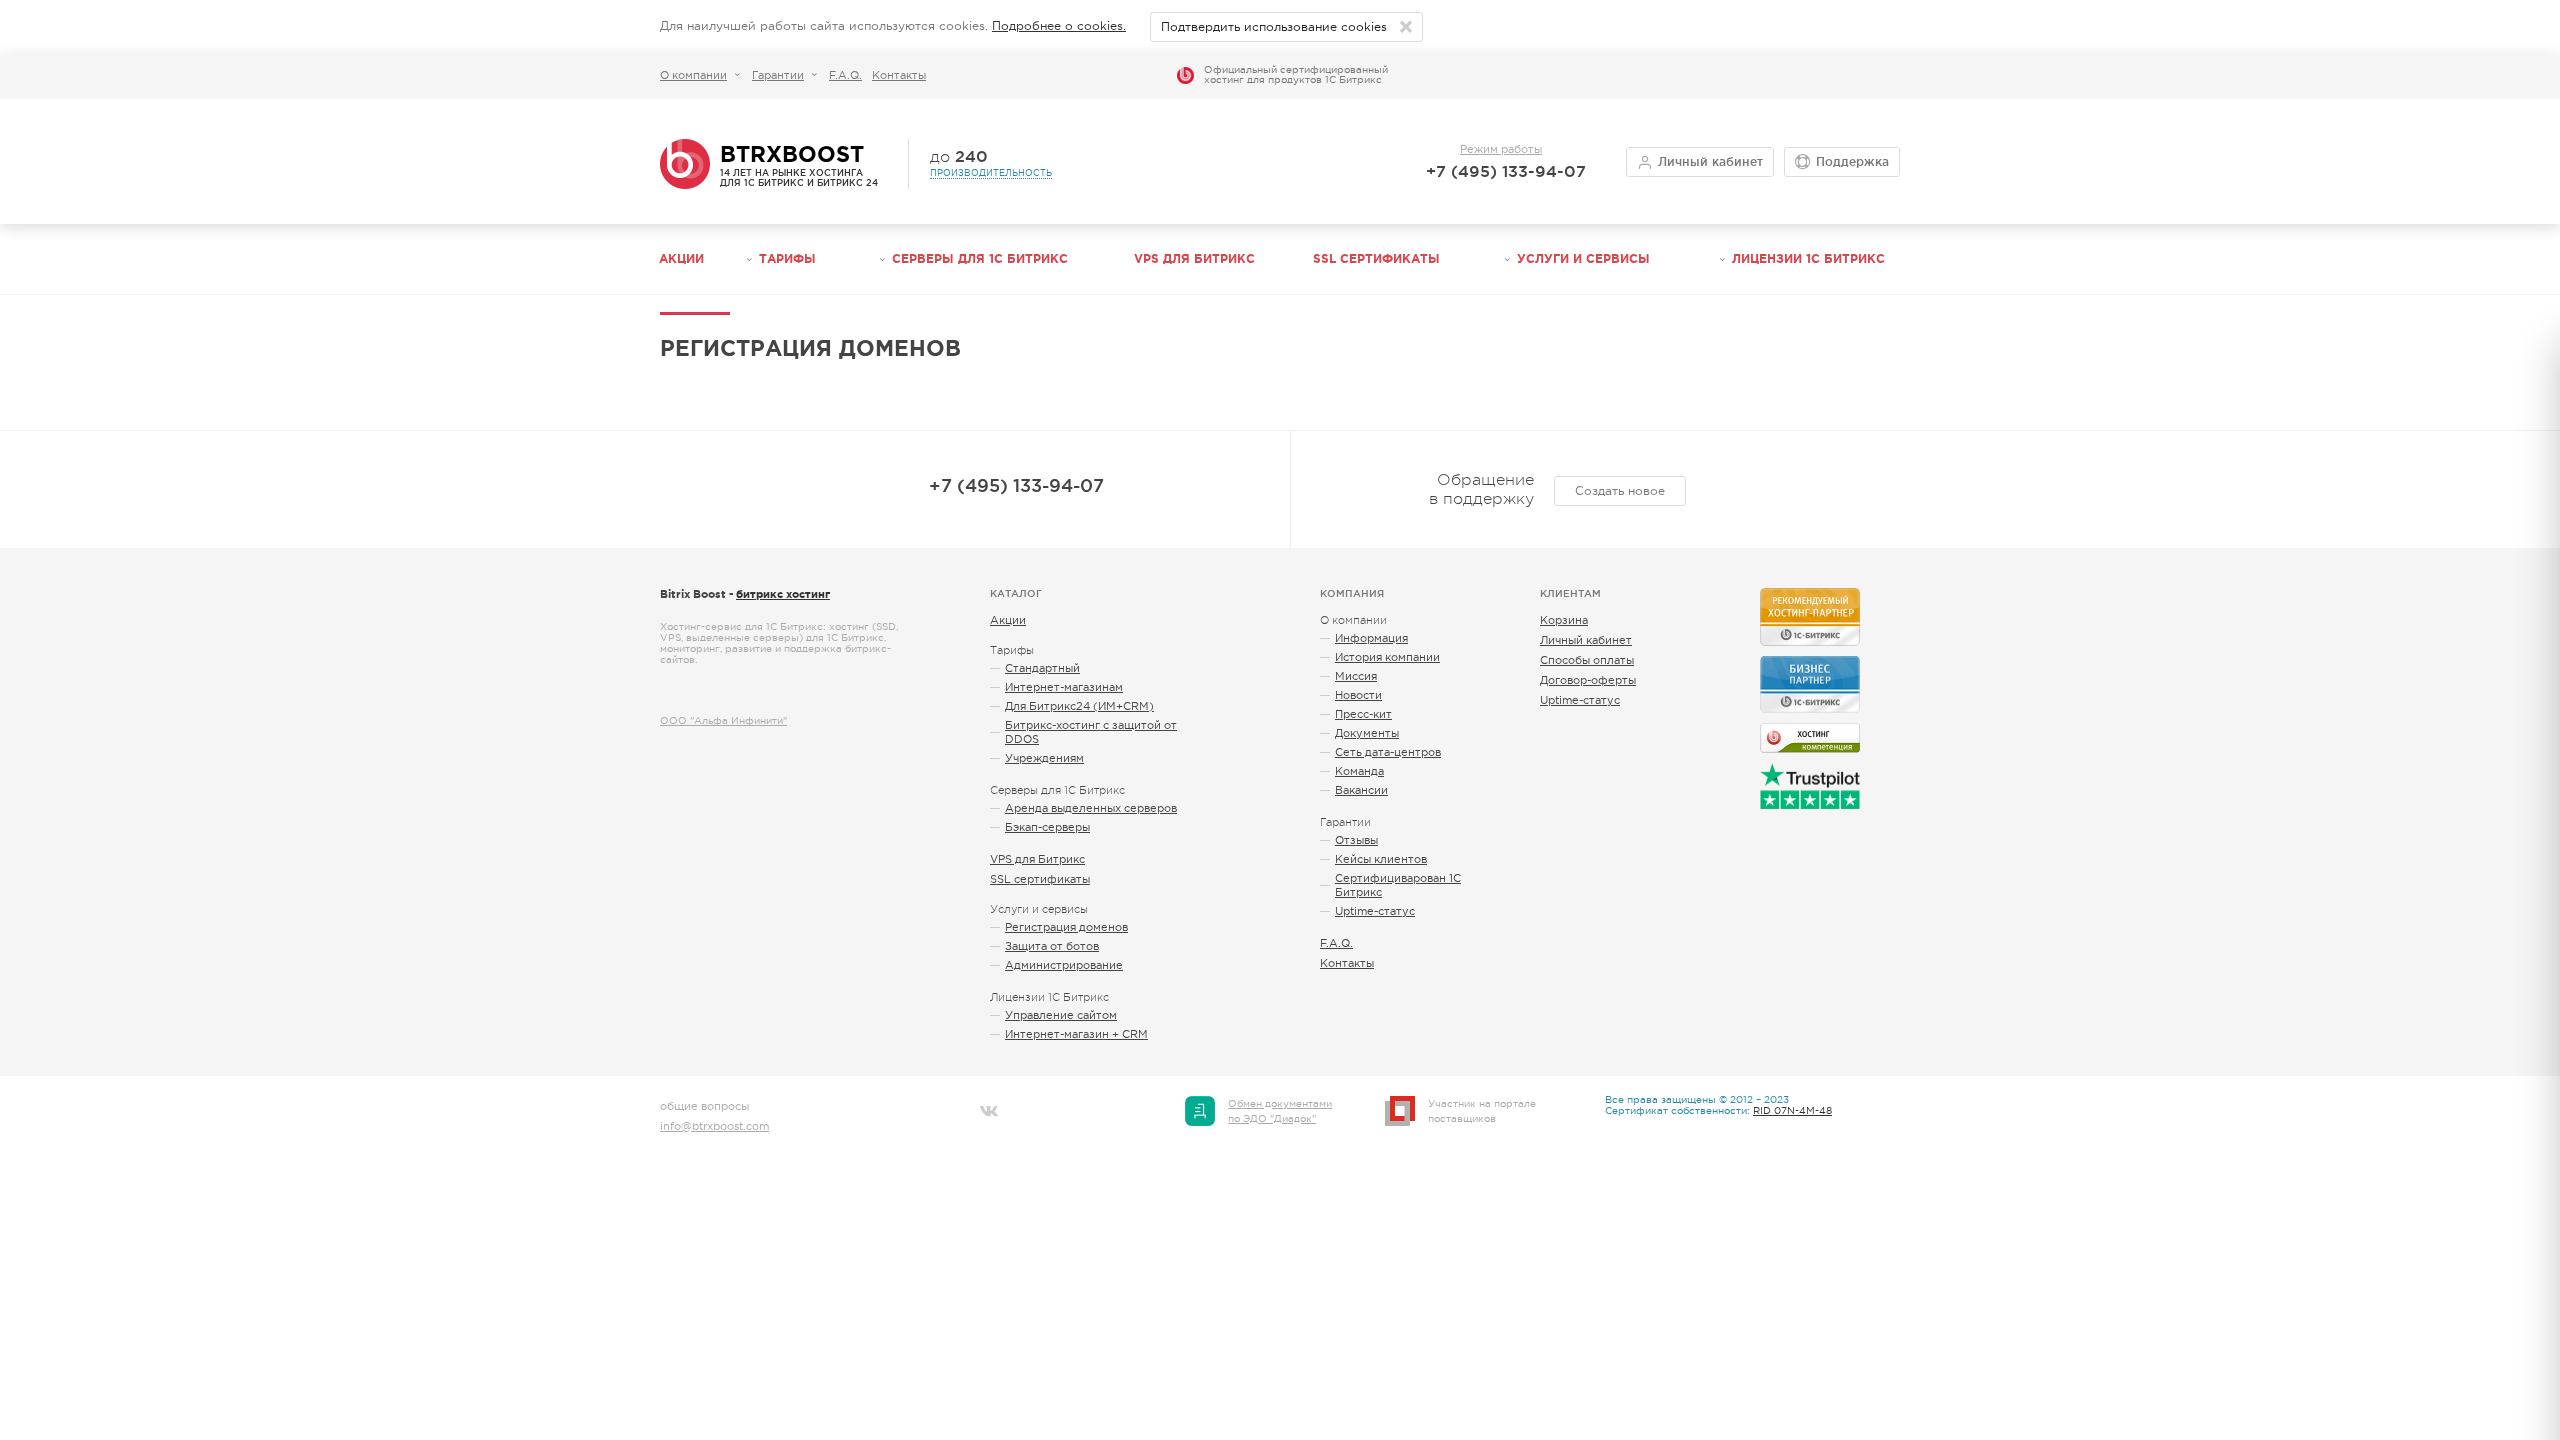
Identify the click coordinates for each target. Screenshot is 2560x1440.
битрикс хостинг (783, 594)
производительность (991, 173)
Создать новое (1620, 491)
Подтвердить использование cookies (1274, 27)
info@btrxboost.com (714, 1126)
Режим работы (1501, 149)
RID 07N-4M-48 (1792, 1110)
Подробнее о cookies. (1059, 26)
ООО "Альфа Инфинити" (723, 720)
